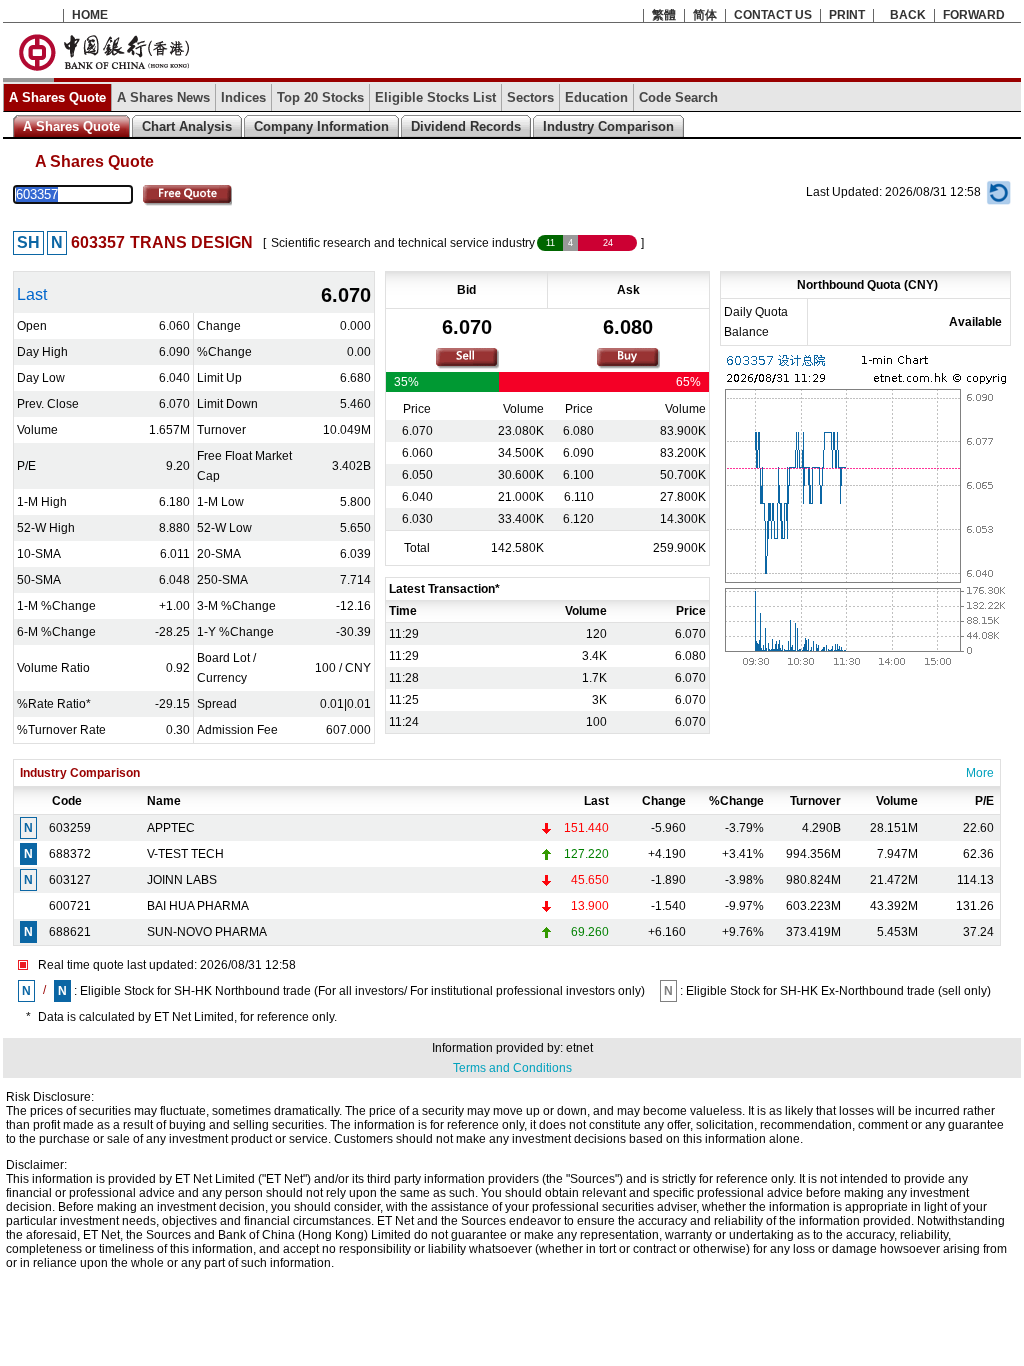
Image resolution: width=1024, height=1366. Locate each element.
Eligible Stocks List (435, 97)
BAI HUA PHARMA (198, 906)
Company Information (321, 126)
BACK (908, 15)
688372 (70, 854)
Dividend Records (466, 126)
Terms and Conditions (512, 1068)
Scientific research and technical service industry (403, 243)
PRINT (847, 15)
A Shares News (163, 97)
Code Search (678, 97)
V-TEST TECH (185, 854)
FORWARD (974, 15)
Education (596, 97)
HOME (90, 15)
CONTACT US (773, 15)
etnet (579, 1048)
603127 (70, 880)
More (980, 773)
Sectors (530, 97)
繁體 (664, 15)
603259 (70, 828)
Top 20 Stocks (320, 97)
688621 (70, 932)
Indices (243, 97)
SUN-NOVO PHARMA (207, 932)
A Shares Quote (57, 97)
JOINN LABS (182, 880)
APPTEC (171, 828)
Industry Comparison (608, 126)
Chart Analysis (187, 126)
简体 (705, 15)
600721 (70, 906)
